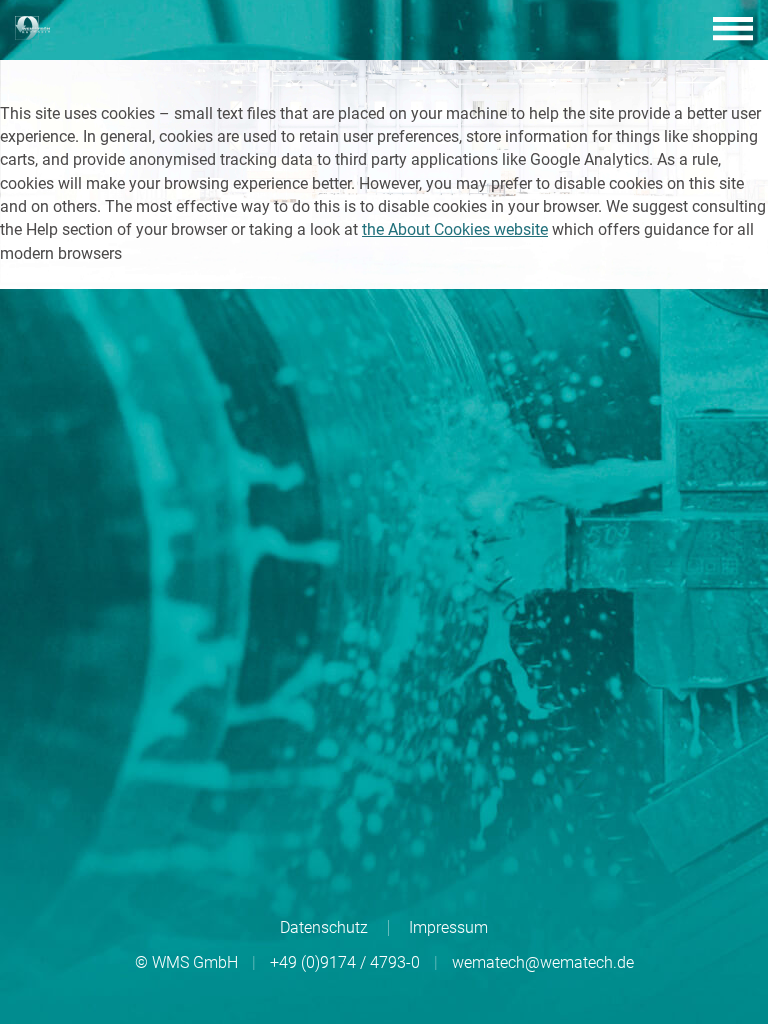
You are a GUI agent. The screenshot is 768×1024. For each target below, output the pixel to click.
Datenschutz (324, 927)
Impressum (448, 927)
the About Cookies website (455, 229)
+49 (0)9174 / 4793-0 (345, 962)
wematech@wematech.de (543, 962)
